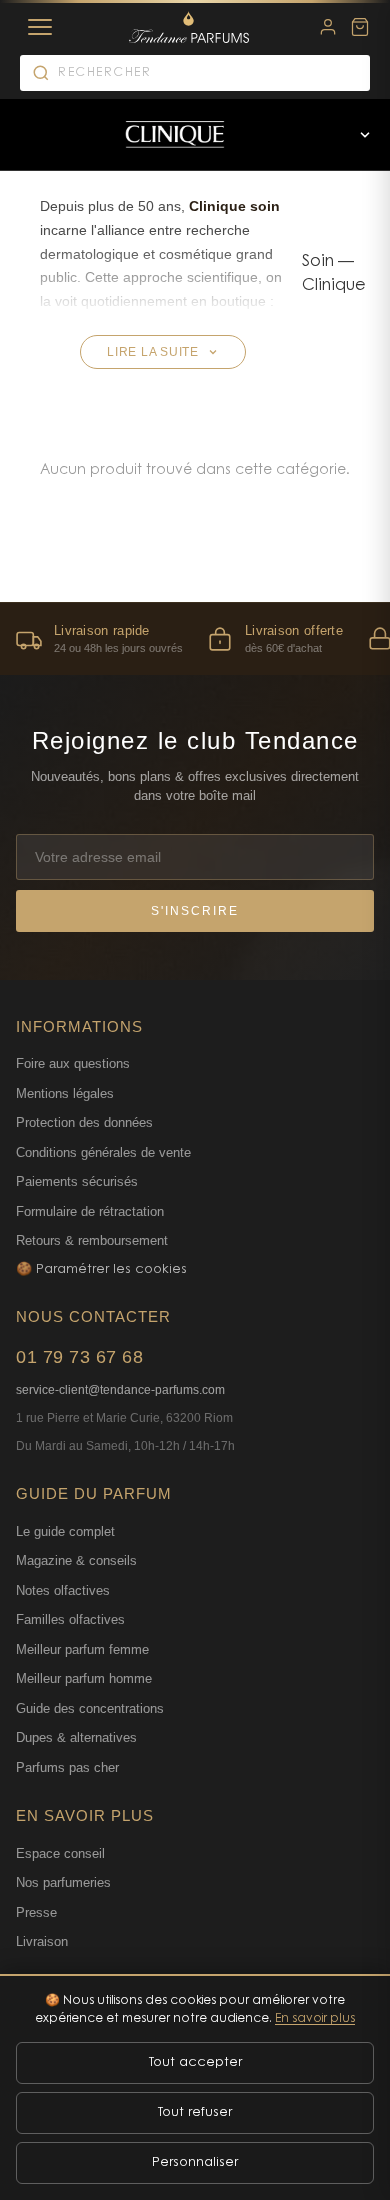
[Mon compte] (328, 27)
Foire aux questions (73, 1063)
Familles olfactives (70, 1619)
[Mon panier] (360, 27)
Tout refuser (195, 2112)
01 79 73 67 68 (79, 1357)
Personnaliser (195, 2162)
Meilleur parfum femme (82, 1649)
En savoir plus (315, 2019)
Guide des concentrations (90, 1708)
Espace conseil (60, 1853)
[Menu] (40, 27)
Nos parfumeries (63, 1882)
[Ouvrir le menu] (365, 135)
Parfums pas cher (67, 1767)
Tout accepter (195, 2062)
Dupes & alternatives (76, 1737)
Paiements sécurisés (77, 1181)
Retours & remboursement (92, 1240)
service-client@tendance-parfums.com (120, 1390)
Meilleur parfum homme (84, 1678)
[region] (195, 638)
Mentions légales (65, 1093)
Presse (36, 1912)
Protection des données (84, 1122)
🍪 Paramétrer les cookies (101, 1269)
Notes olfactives (63, 1590)
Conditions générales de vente (103, 1152)
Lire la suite (153, 352)
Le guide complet (65, 1531)
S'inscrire (195, 911)
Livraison (42, 1941)
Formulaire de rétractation (90, 1211)
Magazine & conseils (76, 1560)
